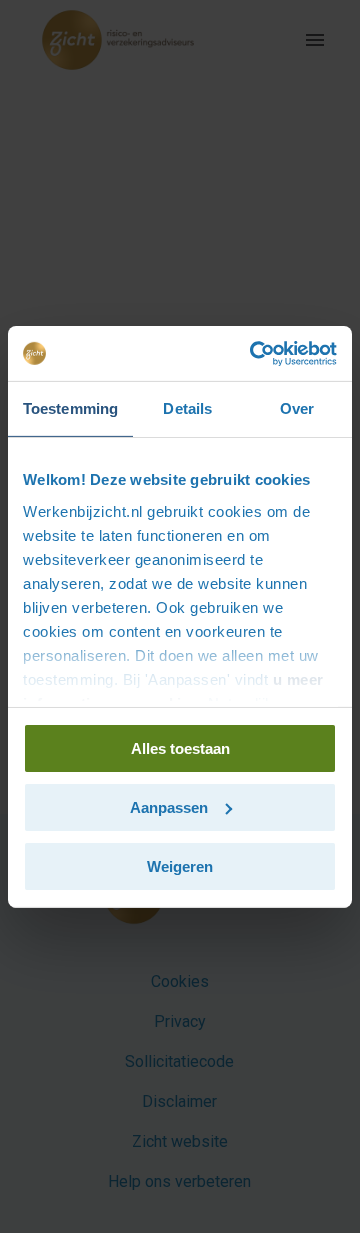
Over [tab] (297, 408)
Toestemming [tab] (70, 408)
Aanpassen (169, 807)
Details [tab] (187, 408)
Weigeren (180, 865)
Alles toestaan (180, 748)
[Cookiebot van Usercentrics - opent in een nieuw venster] (254, 353)
